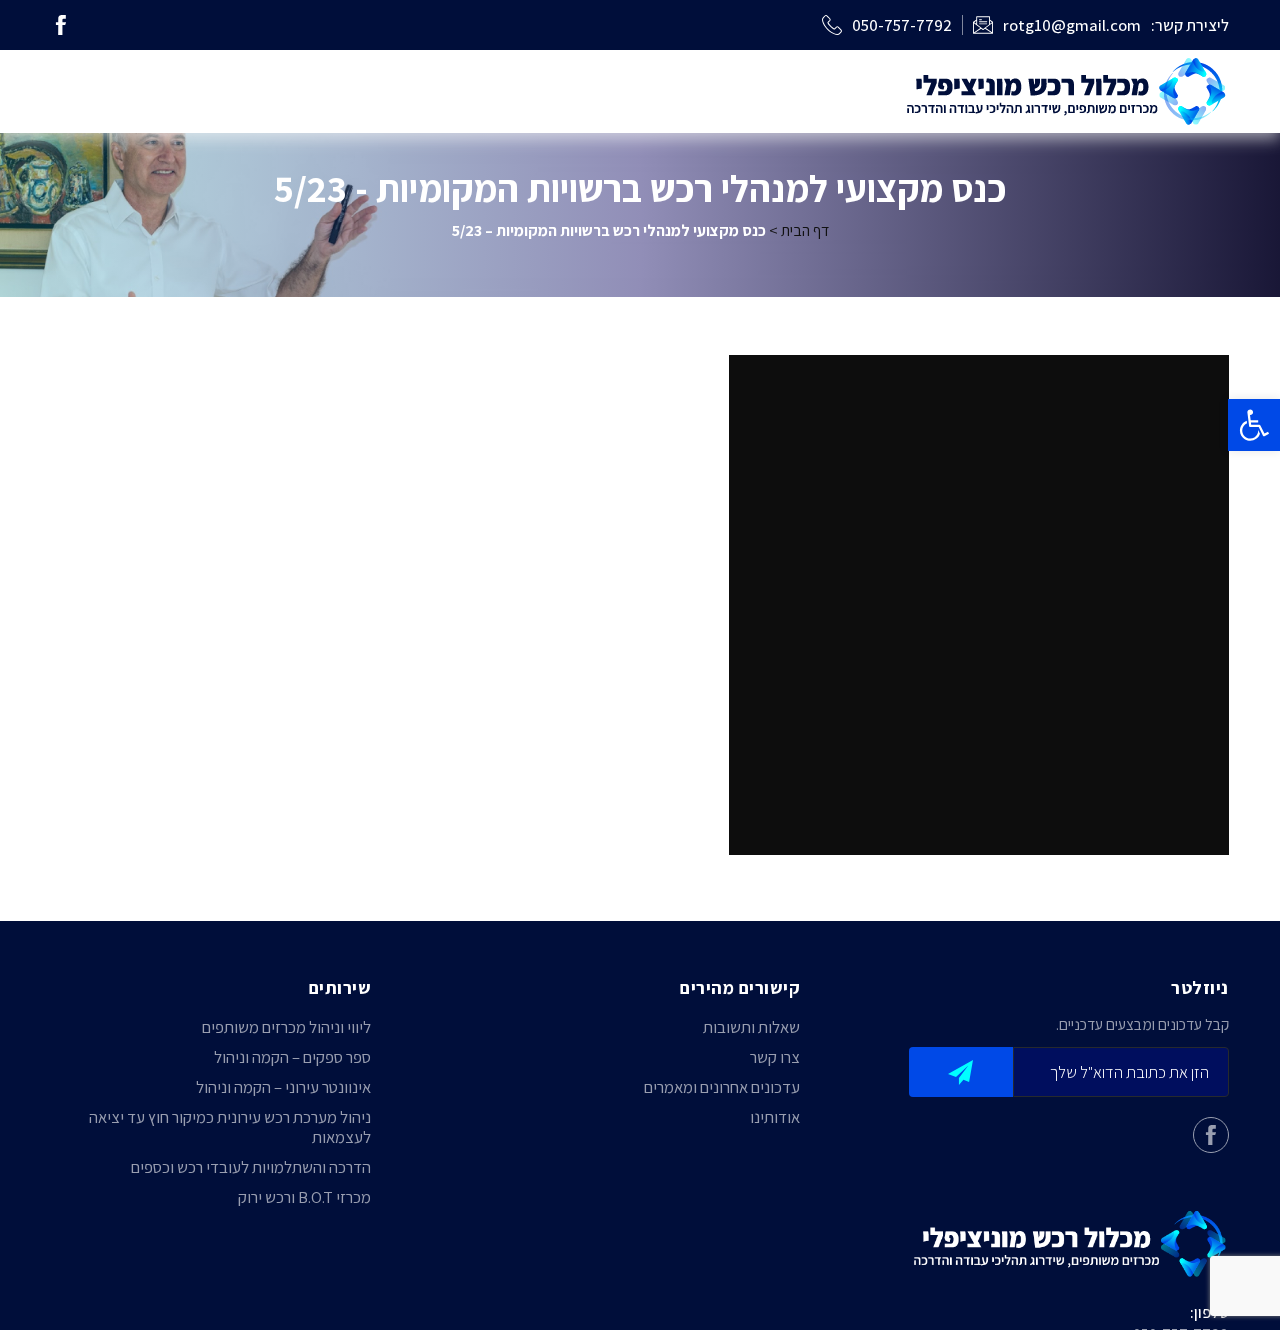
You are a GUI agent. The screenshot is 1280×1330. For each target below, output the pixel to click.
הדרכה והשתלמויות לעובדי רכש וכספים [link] (251, 1167)
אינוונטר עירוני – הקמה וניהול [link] (283, 1087)
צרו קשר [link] (775, 1057)
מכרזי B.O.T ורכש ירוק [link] (304, 1197)
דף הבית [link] (805, 230)
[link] (1254, 425)
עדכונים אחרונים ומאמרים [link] (722, 1087)
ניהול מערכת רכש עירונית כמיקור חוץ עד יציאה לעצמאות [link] (230, 1127)
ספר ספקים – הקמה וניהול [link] (292, 1057)
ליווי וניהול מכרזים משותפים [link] (286, 1027)
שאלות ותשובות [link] (751, 1027)
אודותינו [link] (775, 1117)
